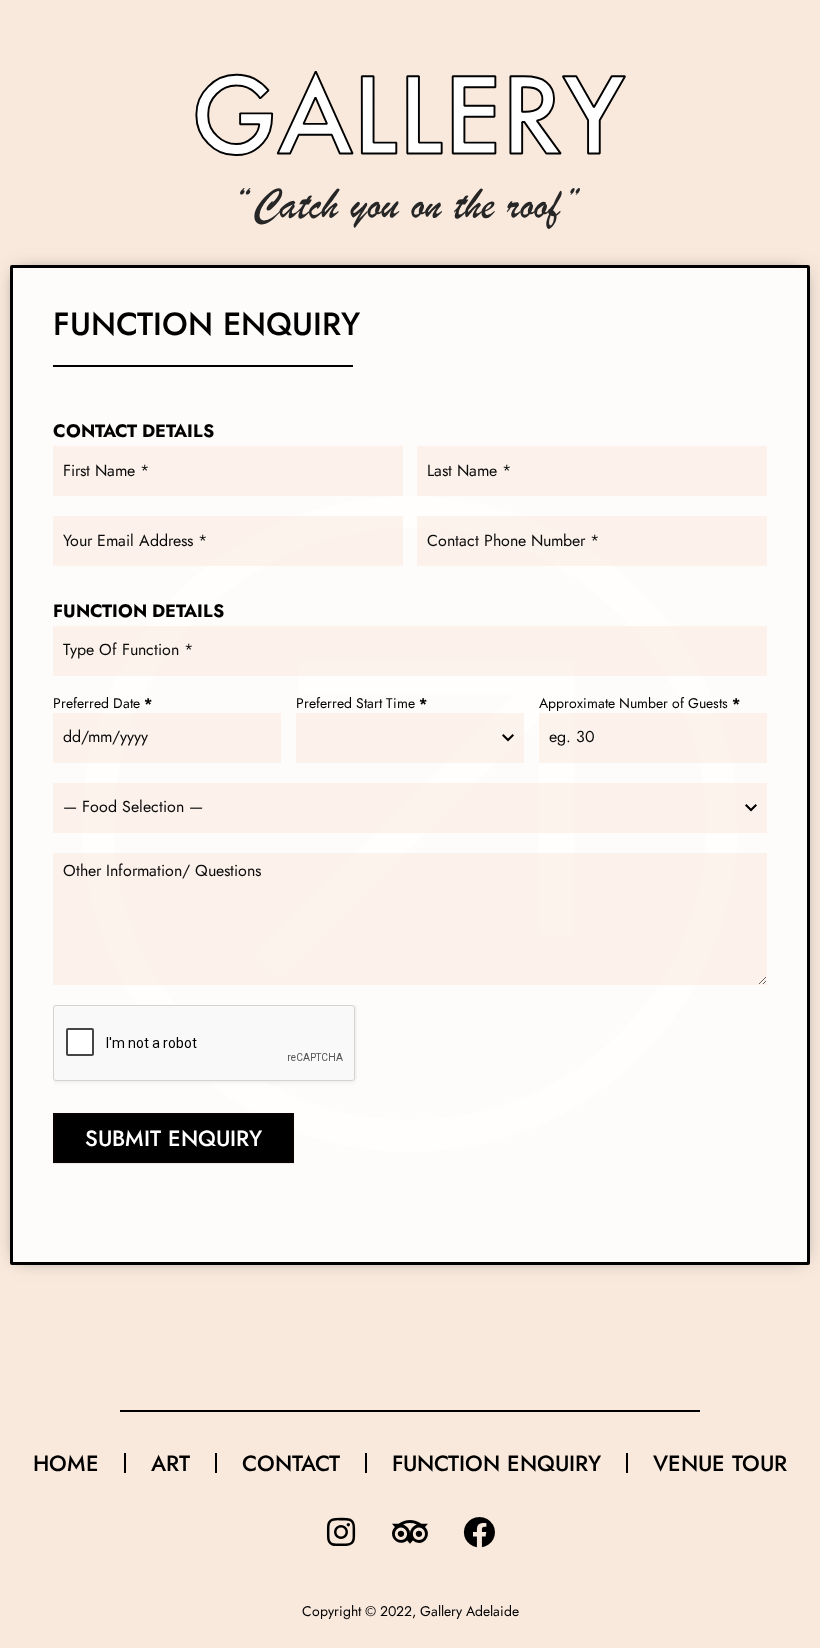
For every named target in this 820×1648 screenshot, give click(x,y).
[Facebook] (479, 1532)
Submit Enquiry (173, 1138)
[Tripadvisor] (410, 1532)
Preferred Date (102, 704)
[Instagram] (341, 1532)
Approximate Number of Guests (639, 704)
